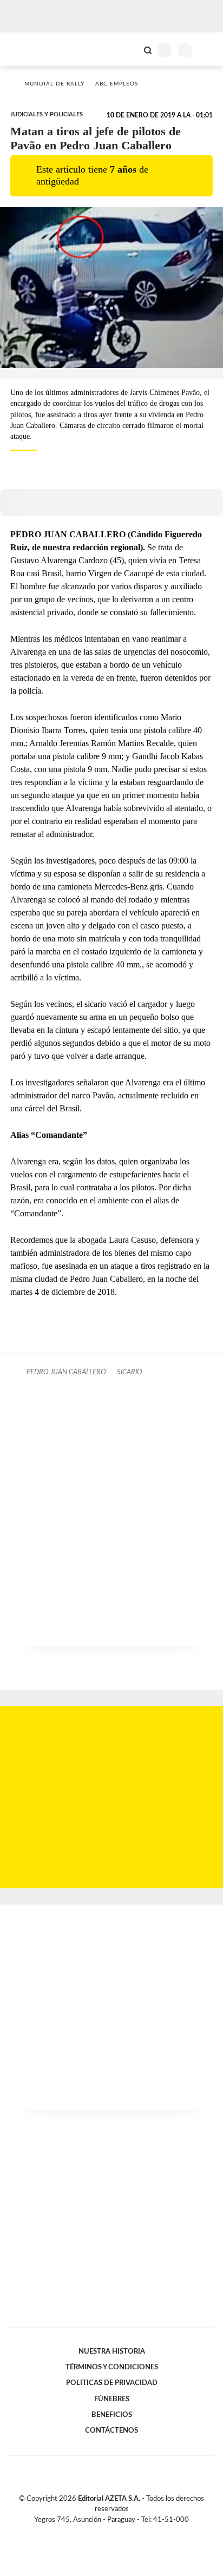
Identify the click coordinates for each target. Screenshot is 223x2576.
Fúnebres (112, 2399)
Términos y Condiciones (112, 2367)
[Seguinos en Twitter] (107, 2532)
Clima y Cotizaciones (129, 49)
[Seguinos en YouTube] (119, 2532)
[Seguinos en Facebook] (96, 2532)
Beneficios (112, 2415)
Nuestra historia (112, 2351)
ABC (28, 49)
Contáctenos (111, 2430)
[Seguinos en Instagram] (130, 2532)
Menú (208, 50)
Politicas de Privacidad (112, 2383)
